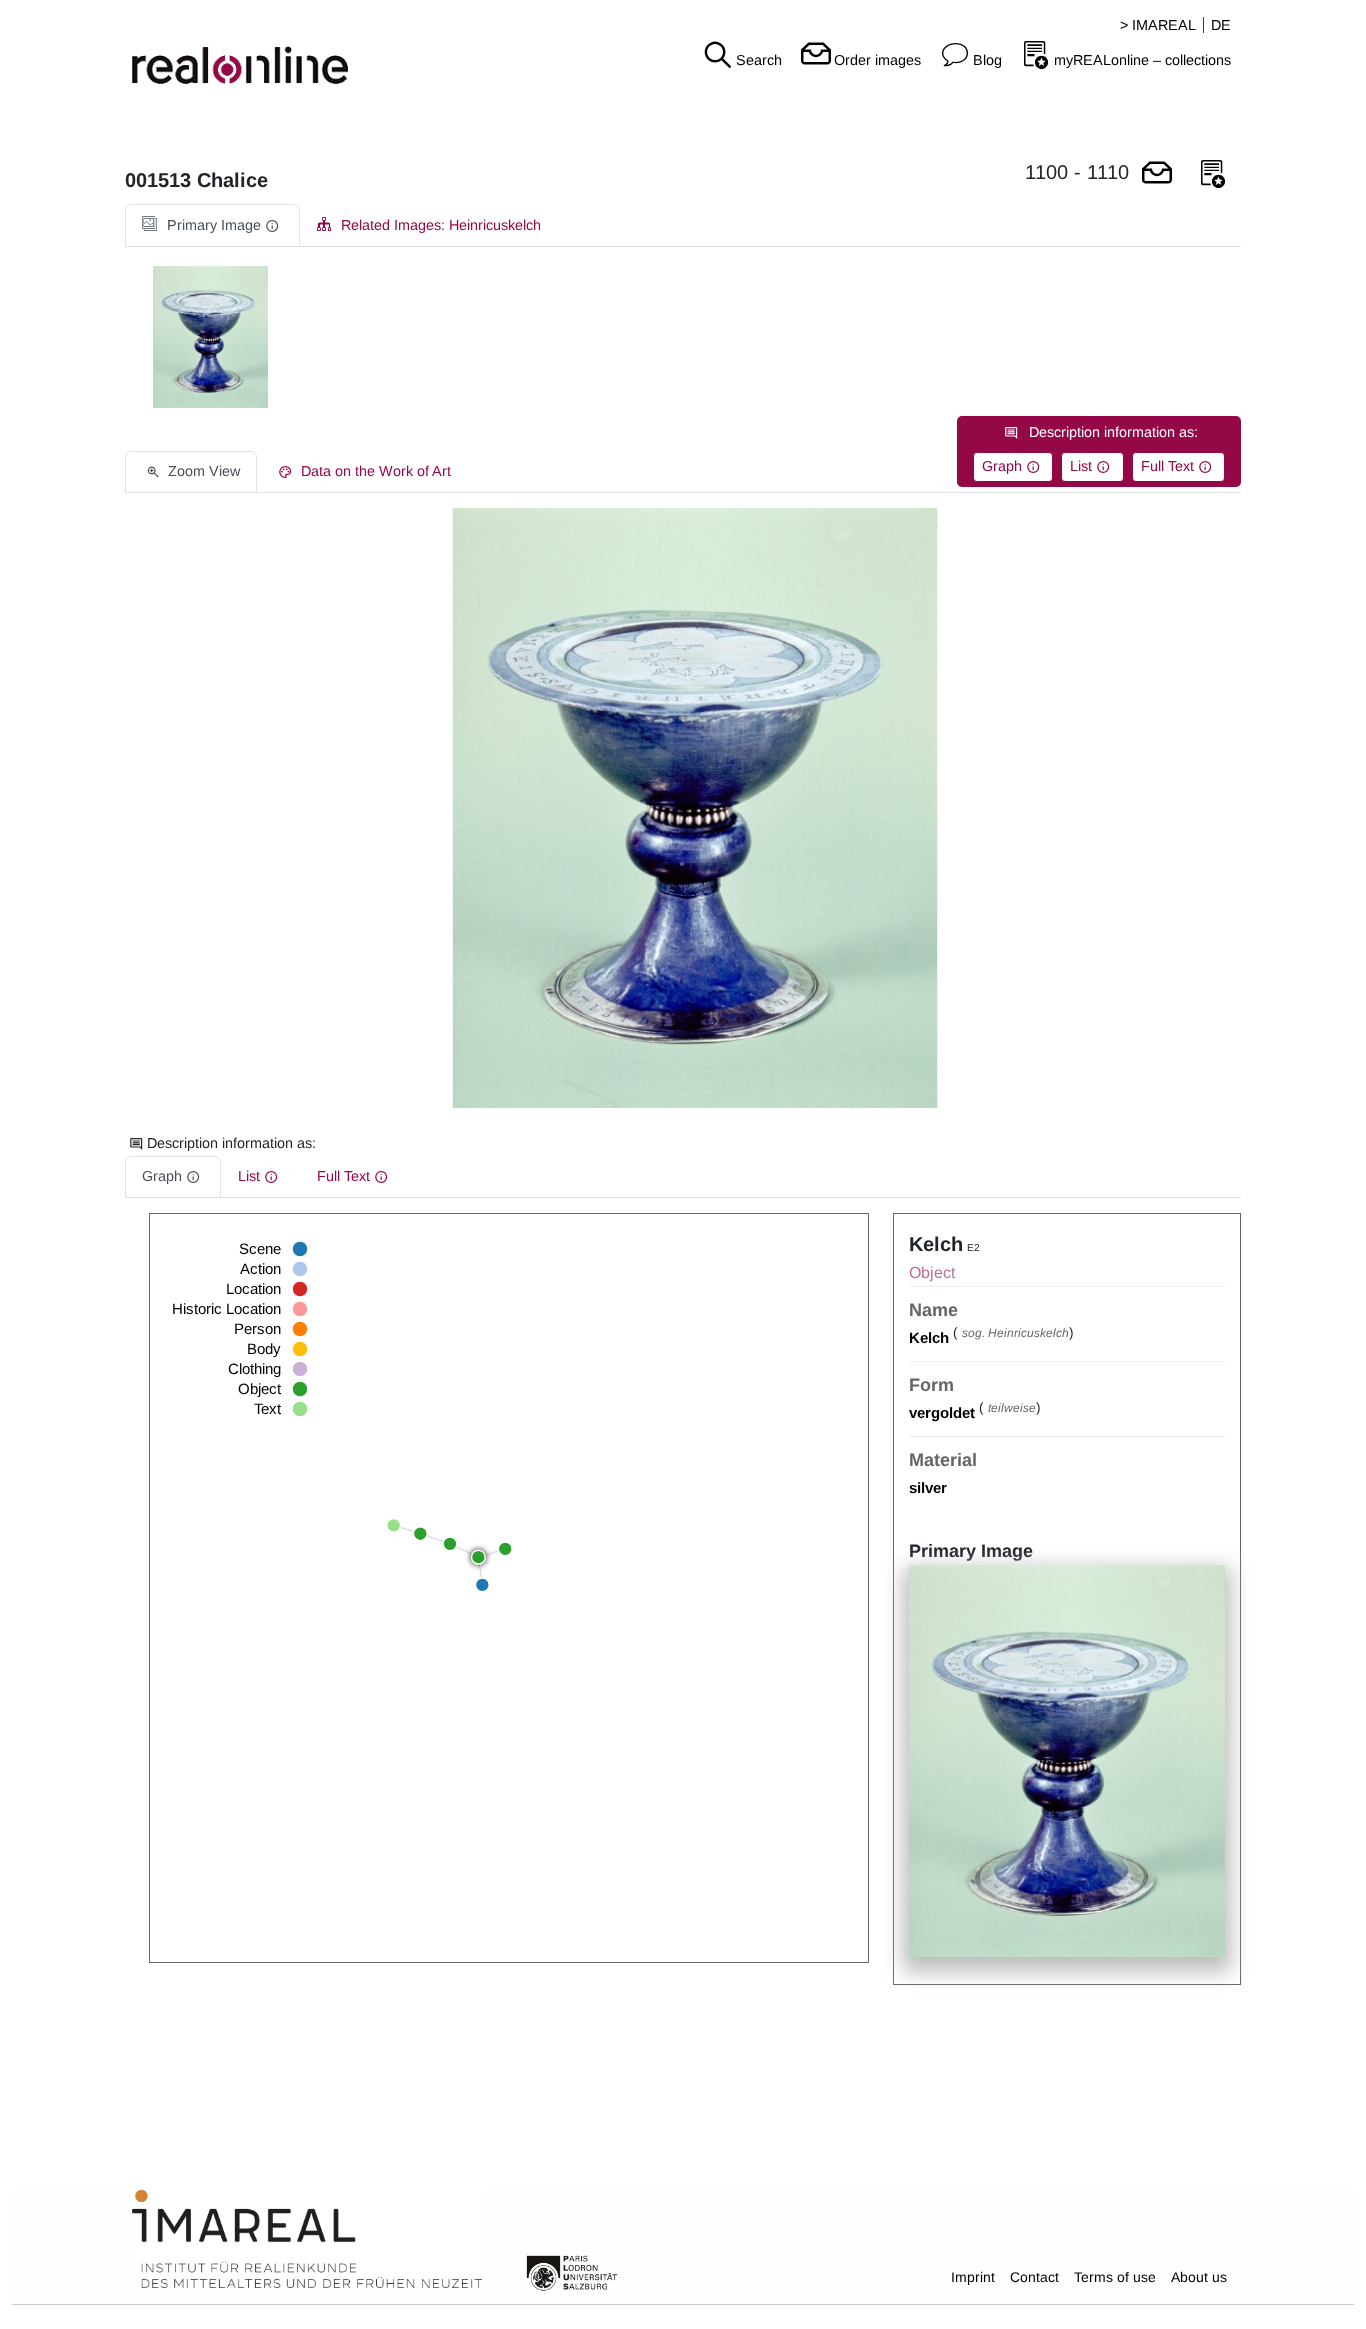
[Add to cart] (1157, 174)
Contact (1034, 2277)
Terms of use (1115, 2277)
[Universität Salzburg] (572, 2271)
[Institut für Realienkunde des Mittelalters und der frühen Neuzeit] (307, 2239)
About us (1199, 2277)
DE (1221, 25)
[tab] (212, 225)
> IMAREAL (1158, 25)
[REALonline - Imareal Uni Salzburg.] (227, 50)
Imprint (973, 2277)
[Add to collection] (1213, 174)
